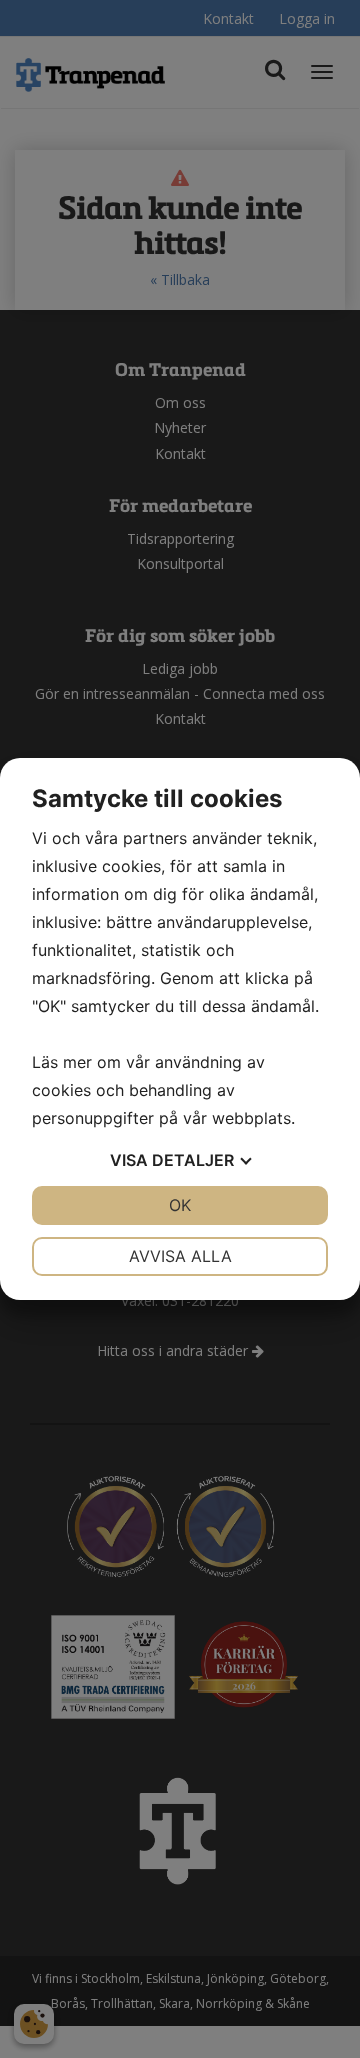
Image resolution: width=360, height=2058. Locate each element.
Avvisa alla (180, 1256)
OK (180, 1205)
